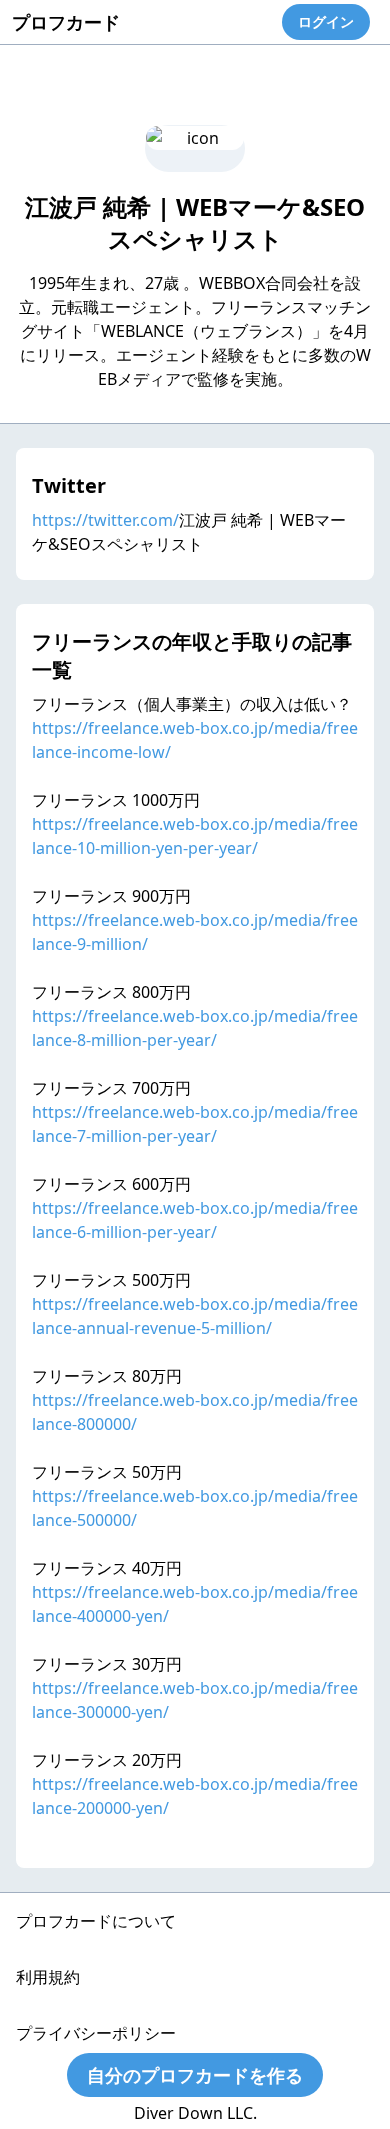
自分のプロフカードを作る (195, 2075)
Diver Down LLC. (195, 2113)
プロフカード (66, 22)
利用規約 (48, 1977)
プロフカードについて (96, 1921)
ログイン (326, 21)
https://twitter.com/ (105, 520)
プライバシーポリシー (96, 2033)
